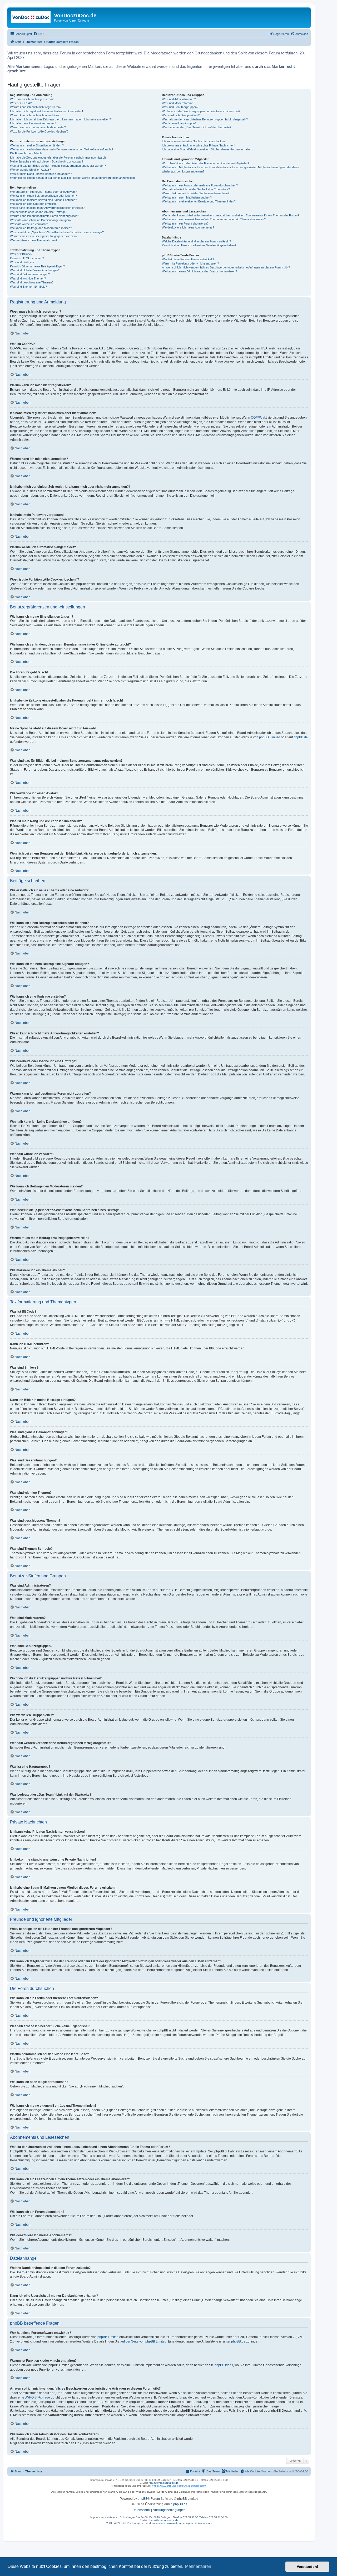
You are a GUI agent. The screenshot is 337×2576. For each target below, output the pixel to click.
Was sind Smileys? (22, 262)
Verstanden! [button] (308, 2567)
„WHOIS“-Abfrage (38, 2397)
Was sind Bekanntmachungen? (30, 274)
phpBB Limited (270, 737)
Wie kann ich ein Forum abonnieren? (185, 223)
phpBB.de (301, 737)
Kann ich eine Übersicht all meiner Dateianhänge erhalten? (199, 245)
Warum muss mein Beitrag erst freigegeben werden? (44, 236)
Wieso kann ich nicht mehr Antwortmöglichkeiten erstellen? (47, 208)
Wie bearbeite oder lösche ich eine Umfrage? (39, 212)
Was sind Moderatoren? (177, 103)
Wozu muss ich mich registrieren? (32, 99)
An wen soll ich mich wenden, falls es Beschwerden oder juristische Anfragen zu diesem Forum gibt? (226, 267)
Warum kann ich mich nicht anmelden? (35, 115)
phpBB (143, 2499)
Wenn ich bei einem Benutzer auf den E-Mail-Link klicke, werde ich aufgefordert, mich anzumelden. (73, 178)
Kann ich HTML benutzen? (27, 258)
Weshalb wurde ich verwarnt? (29, 224)
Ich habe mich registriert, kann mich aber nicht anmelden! (46, 111)
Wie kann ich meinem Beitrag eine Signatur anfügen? (43, 200)
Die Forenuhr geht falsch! (26, 153)
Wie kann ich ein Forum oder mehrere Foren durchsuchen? (200, 185)
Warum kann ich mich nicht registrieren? (36, 107)
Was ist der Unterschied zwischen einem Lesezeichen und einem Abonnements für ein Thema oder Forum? (231, 215)
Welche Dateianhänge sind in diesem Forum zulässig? (196, 241)
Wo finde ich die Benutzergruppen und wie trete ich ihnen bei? (201, 111)
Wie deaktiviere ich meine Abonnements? (188, 227)
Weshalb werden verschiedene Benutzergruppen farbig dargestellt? (205, 119)
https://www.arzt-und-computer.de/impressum (179, 2486)
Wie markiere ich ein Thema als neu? (34, 240)
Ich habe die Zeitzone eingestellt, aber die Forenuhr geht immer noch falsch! (58, 157)
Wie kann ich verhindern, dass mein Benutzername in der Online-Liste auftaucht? (62, 149)
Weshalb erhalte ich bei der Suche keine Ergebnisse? (196, 189)
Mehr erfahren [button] (198, 2566)
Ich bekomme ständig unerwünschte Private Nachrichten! (199, 145)
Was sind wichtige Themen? (28, 278)
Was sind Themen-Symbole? (28, 287)
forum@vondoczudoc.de (164, 2483)
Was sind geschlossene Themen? (32, 282)
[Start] (31, 17)
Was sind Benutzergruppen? (180, 107)
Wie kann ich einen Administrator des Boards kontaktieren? (199, 271)
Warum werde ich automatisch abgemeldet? (38, 127)
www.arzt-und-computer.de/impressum (189, 2523)
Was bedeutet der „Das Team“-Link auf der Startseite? (197, 127)
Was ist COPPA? (21, 103)
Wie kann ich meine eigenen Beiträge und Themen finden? (199, 201)
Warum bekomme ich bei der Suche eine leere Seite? (196, 193)
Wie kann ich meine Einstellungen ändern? (37, 145)
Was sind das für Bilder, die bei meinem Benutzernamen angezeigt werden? (58, 166)
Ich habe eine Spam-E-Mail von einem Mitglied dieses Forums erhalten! (207, 149)
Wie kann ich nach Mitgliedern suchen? (187, 197)
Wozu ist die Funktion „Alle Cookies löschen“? (39, 131)
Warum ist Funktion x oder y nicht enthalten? (190, 263)
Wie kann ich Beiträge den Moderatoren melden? (41, 228)
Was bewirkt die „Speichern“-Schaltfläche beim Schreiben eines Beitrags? (57, 232)
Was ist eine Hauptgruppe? (179, 123)
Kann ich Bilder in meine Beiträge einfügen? (37, 266)
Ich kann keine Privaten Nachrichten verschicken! (194, 141)
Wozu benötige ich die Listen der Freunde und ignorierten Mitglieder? (205, 163)
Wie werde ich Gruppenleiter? (181, 115)
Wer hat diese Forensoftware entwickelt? (188, 259)
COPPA (256, 418)
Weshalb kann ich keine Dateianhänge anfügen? (41, 220)
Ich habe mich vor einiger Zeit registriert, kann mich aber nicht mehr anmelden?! (61, 119)
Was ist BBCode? (21, 254)
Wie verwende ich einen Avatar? (30, 170)
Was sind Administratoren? (179, 99)
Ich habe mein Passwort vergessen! (33, 123)
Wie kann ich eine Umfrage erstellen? (34, 204)
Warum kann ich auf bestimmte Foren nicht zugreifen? (44, 216)
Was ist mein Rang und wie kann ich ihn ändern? (41, 174)
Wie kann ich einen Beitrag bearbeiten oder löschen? (43, 196)
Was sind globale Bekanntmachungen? (35, 270)
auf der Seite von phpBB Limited (143, 2341)
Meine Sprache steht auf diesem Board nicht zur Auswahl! (47, 161)
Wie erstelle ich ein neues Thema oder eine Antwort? (43, 192)
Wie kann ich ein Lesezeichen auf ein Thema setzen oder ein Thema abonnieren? (214, 219)
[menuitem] (38, 34)
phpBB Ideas (224, 2365)
